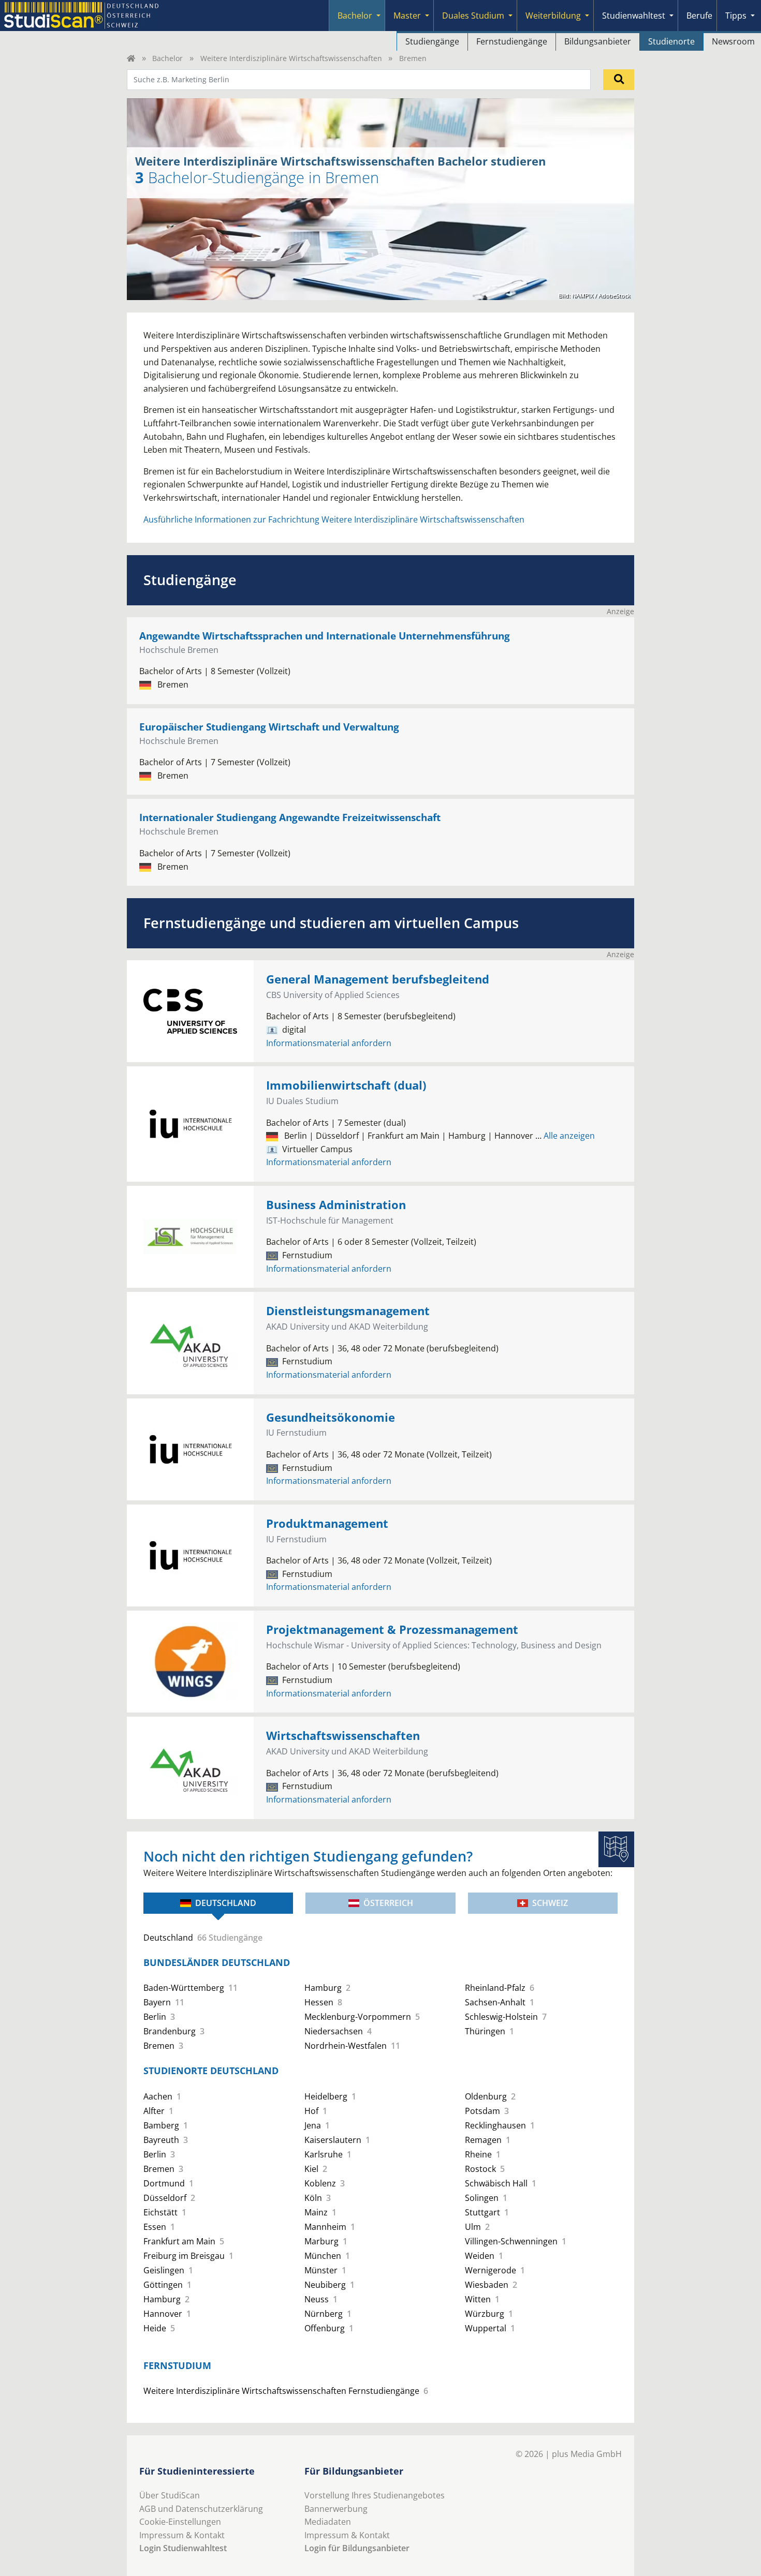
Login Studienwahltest (183, 2548)
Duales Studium (473, 16)
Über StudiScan (170, 2495)
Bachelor (355, 16)
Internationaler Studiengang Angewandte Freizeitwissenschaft (290, 817)
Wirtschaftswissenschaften (343, 1736)
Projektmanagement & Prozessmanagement (392, 1629)
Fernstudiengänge (512, 41)
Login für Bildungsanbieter (357, 2548)
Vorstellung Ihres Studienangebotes (375, 2495)
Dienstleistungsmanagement (348, 1311)
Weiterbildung (553, 16)
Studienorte (671, 41)
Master (407, 16)
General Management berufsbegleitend (378, 979)
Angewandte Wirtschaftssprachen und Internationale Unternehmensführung (325, 636)
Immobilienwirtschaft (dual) (346, 1085)
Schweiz (550, 1903)
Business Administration (336, 1205)
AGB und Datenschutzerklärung (201, 2509)
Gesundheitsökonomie (331, 1417)
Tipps (736, 16)
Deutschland (226, 1903)
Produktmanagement (327, 1523)
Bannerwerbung (336, 2509)
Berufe (699, 16)
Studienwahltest (634, 16)
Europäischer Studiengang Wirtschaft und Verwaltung (269, 727)
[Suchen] (619, 80)
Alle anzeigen (565, 1136)
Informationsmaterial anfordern (329, 1043)
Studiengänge (432, 41)
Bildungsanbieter (598, 41)
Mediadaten (328, 2522)
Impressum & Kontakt (182, 2535)
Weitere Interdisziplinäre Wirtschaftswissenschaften (291, 58)
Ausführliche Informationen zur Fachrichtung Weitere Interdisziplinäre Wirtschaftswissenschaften (334, 519)
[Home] (131, 58)
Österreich (388, 1903)
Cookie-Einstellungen (180, 2522)
